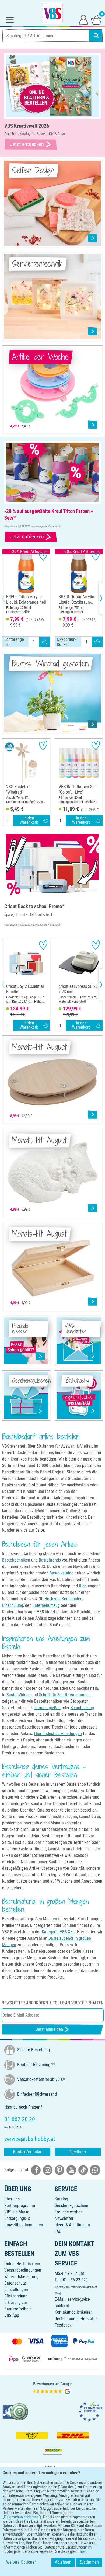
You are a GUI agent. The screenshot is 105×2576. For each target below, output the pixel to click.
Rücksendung (16, 2296)
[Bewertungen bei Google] (52, 2388)
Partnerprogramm (20, 2205)
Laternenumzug (46, 1605)
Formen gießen (48, 1708)
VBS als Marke (17, 2212)
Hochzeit (52, 1599)
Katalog (61, 2199)
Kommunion (72, 1599)
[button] (8, 598)
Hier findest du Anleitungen (58, 1734)
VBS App (12, 2315)
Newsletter (64, 2218)
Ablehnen (63, 2562)
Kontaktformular (27, 2152)
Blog (83, 1586)
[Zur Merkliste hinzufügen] (43, 556)
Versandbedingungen (23, 2270)
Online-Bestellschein (22, 2264)
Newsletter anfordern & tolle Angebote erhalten (53, 2003)
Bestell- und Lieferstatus (76, 2319)
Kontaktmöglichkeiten (74, 2312)
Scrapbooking (82, 1708)
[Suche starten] (96, 36)
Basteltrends (50, 1560)
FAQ (58, 2231)
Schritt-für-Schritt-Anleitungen (65, 1695)
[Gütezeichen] (16, 2411)
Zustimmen (89, 2562)
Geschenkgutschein (71, 2205)
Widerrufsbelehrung (21, 2277)
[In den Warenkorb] (45, 642)
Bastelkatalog (62, 1573)
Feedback (78, 2152)
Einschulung (13, 1605)
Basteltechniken (16, 1560)
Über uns (12, 2199)
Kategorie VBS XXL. (59, 1932)
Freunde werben (69, 2212)
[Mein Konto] (83, 19)
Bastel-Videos (18, 1695)
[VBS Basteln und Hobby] (52, 13)
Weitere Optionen (21, 2562)
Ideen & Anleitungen (72, 2225)
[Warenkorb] (96, 19)
